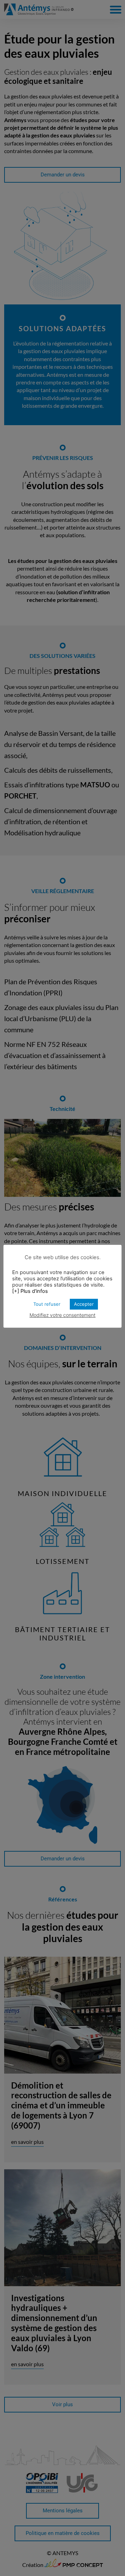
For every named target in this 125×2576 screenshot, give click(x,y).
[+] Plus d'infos (30, 1291)
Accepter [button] (84, 1304)
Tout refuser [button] (47, 1304)
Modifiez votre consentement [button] (62, 1315)
